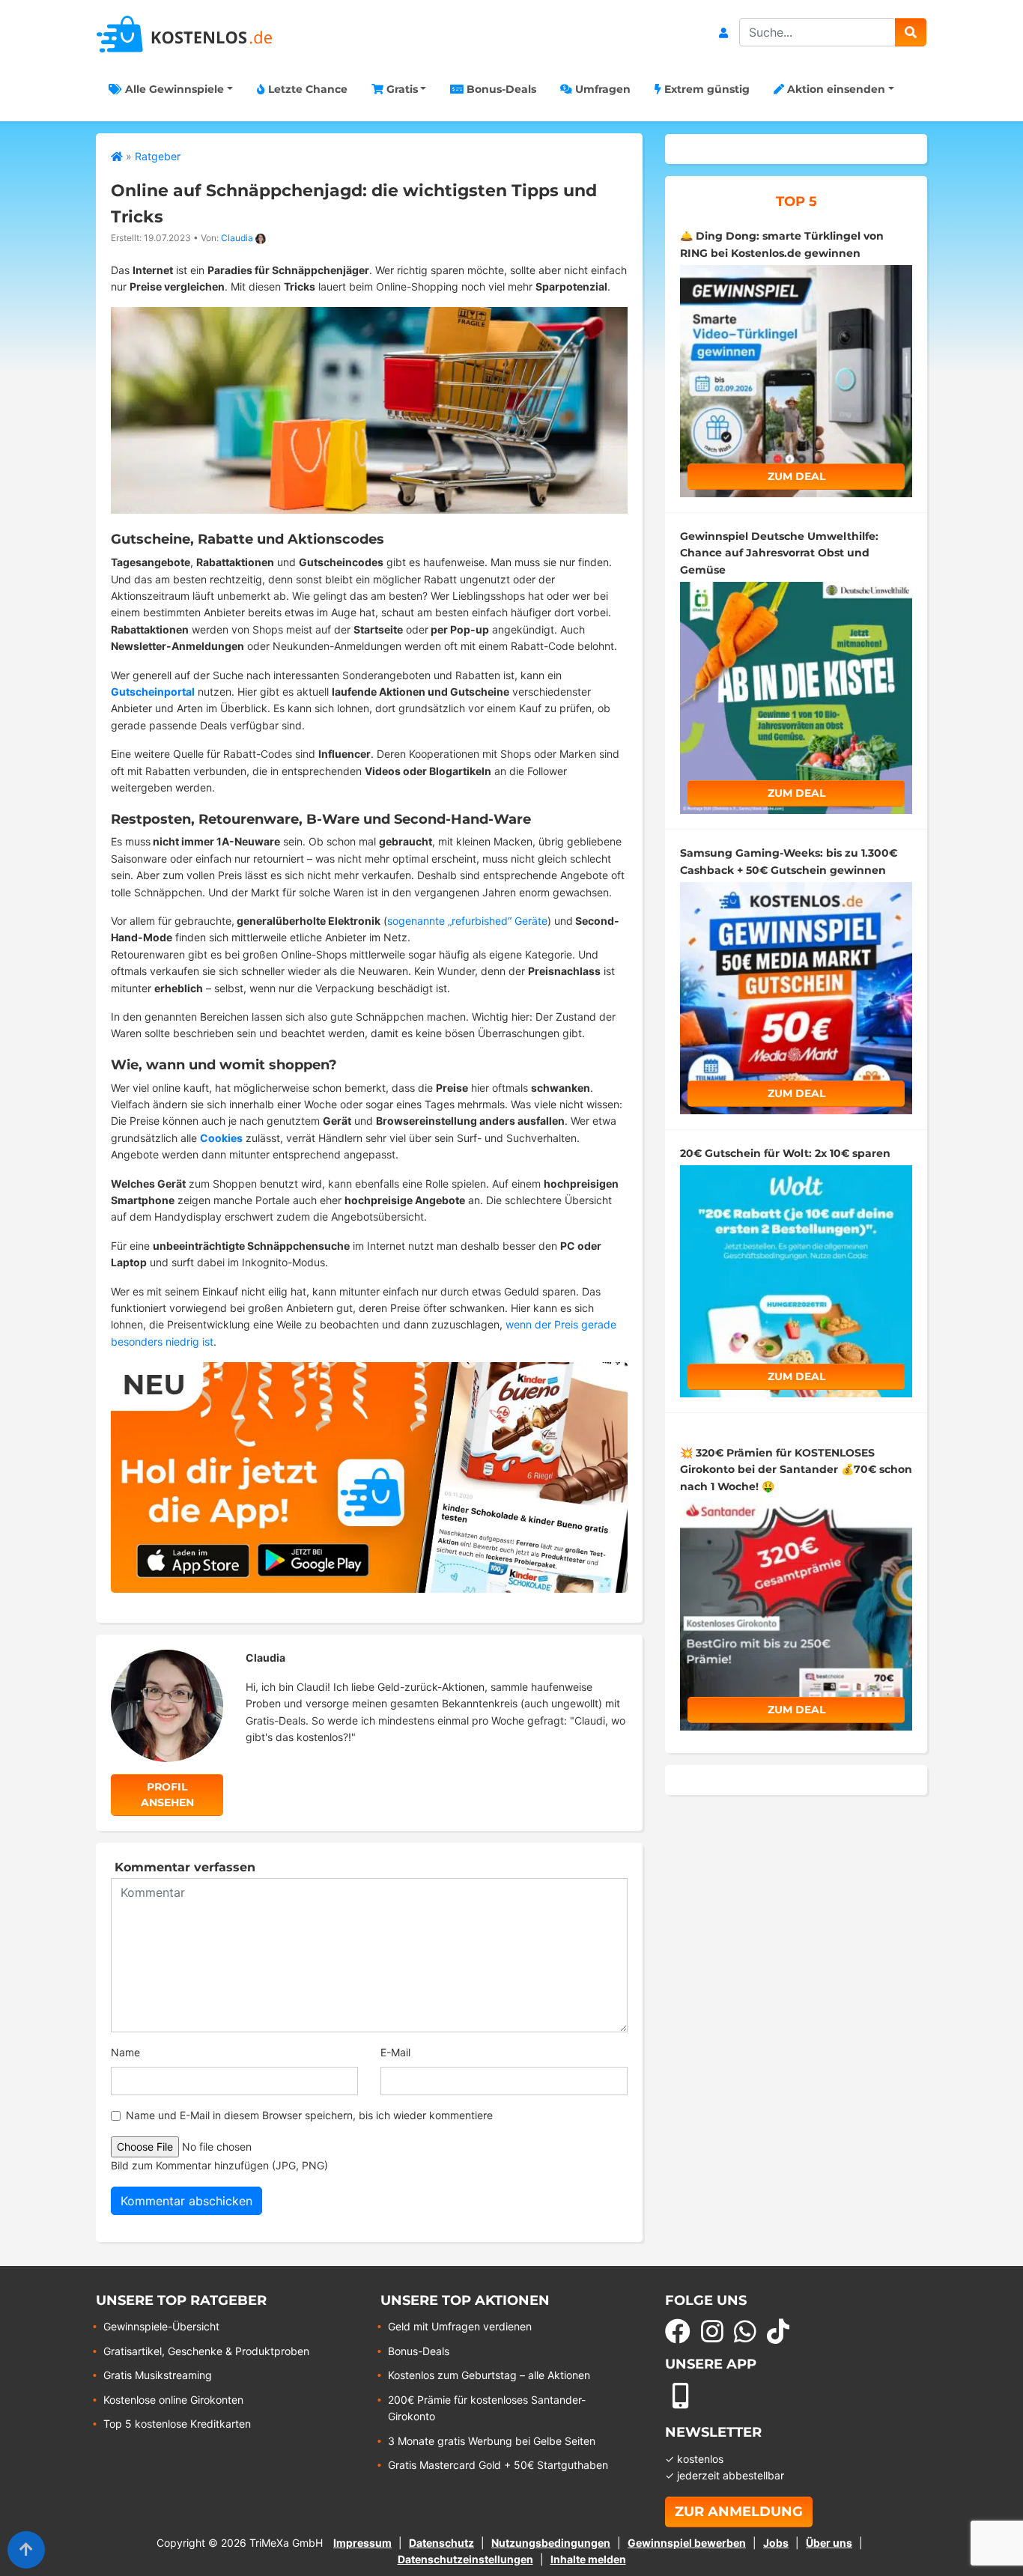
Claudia (237, 238)
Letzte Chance (306, 89)
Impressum (362, 2543)
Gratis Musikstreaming (158, 2375)
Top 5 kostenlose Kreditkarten (177, 2424)
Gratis (401, 89)
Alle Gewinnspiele (173, 89)
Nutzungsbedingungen (551, 2543)
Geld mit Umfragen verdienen (460, 2326)
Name (125, 2052)
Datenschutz (441, 2543)
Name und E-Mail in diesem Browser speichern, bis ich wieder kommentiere (309, 2115)
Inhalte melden (588, 2559)
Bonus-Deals (500, 89)
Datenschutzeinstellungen (465, 2559)
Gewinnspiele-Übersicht (161, 2326)
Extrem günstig (705, 89)
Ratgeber (158, 156)
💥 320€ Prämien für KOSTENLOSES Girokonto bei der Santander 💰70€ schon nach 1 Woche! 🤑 (796, 1470)
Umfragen (601, 89)
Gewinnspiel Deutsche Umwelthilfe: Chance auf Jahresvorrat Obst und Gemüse (779, 553)
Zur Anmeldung (739, 2512)
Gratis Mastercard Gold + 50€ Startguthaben (498, 2465)
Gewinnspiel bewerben (687, 2543)
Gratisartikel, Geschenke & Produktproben (206, 2351)
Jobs (776, 2543)
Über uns (829, 2543)
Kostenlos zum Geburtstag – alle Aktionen (489, 2375)
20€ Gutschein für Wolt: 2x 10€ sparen (785, 1153)
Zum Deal (796, 476)
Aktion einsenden (835, 89)
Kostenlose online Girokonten (173, 2400)
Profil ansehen (167, 1795)
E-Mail (395, 2052)
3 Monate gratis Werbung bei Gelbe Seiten (492, 2441)
